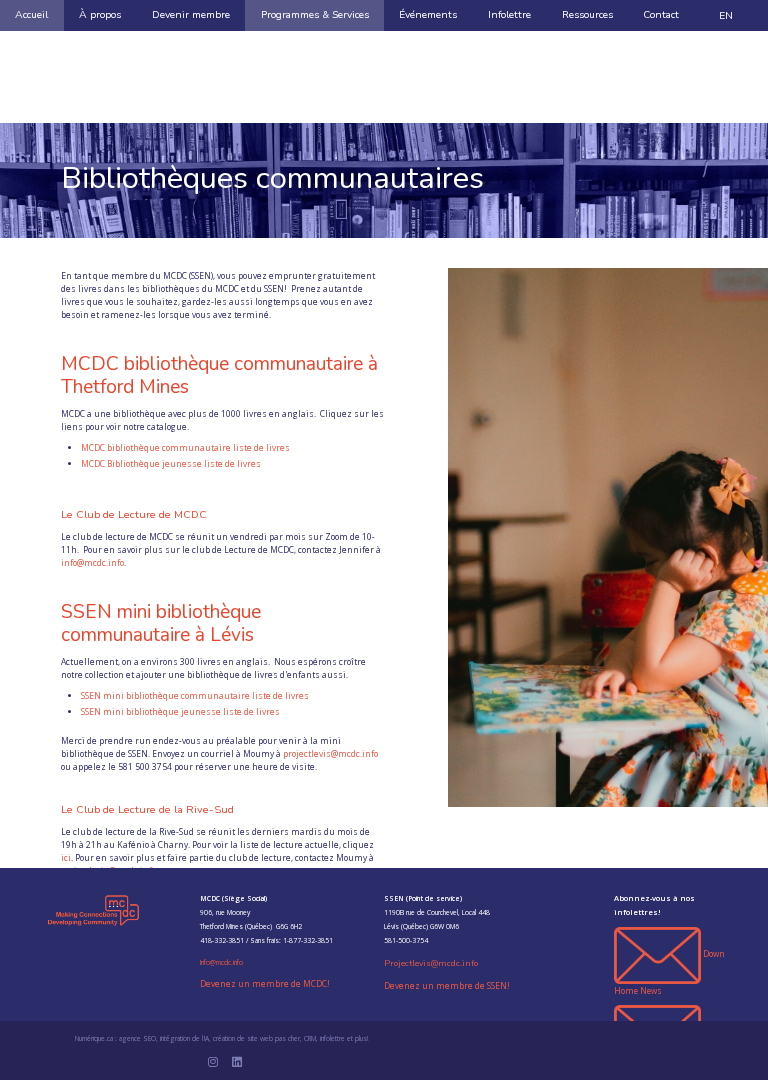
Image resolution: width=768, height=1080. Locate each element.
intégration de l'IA (184, 1038)
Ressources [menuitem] (587, 15)
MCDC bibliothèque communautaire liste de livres (185, 447)
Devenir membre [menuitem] (191, 15)
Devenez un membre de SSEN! (447, 985)
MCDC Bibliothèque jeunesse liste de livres (171, 463)
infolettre (332, 1038)
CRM (310, 1038)
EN (726, 16)
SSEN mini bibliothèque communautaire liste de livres (195, 695)
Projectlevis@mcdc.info (431, 963)
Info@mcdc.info (221, 962)
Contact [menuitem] (661, 15)
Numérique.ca (94, 1038)
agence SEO (137, 1038)
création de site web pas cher (256, 1038)
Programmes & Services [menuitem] (315, 15)
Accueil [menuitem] (31, 15)
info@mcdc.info (92, 562)
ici (66, 857)
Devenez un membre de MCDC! (265, 983)
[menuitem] (725, 15)
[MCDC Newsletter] (657, 954)
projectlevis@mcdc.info (330, 753)
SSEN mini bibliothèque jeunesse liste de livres (180, 711)
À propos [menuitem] (100, 15)
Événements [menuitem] (428, 15)
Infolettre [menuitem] (509, 15)
